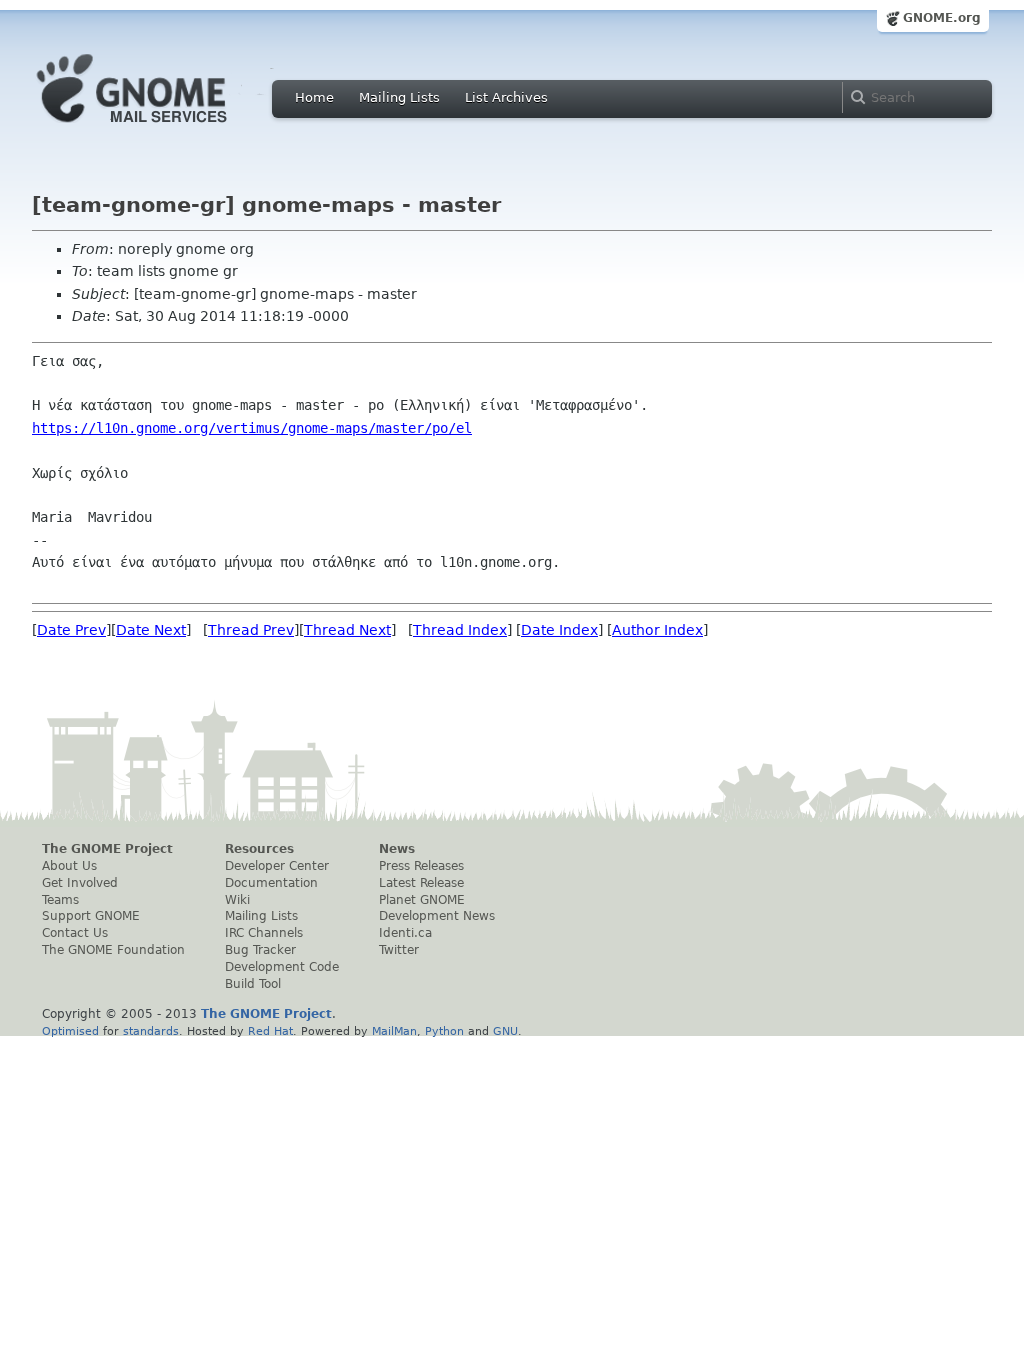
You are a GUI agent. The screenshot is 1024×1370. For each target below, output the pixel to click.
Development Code (282, 967)
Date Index (559, 630)
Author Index (657, 630)
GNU (505, 1031)
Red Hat (270, 1031)
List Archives (506, 97)
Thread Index (460, 630)
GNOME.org (942, 18)
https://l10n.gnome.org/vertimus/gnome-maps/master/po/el (252, 428)
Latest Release (421, 883)
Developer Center (277, 866)
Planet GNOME (422, 900)
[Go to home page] (162, 128)
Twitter (399, 950)
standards (151, 1031)
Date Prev (71, 630)
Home (314, 97)
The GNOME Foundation (113, 950)
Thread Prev (251, 630)
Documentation (271, 883)
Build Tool (253, 984)
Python (444, 1031)
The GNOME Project (107, 849)
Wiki (237, 900)
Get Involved (80, 883)
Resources (259, 849)
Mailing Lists (399, 97)
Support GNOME (91, 916)
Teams (60, 900)
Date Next (151, 630)
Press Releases (421, 866)
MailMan (394, 1031)
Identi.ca (405, 933)
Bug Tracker (260, 950)
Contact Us (75, 933)
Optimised (70, 1031)
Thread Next (347, 630)
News (397, 849)
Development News (437, 916)
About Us (69, 866)
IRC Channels (264, 933)
